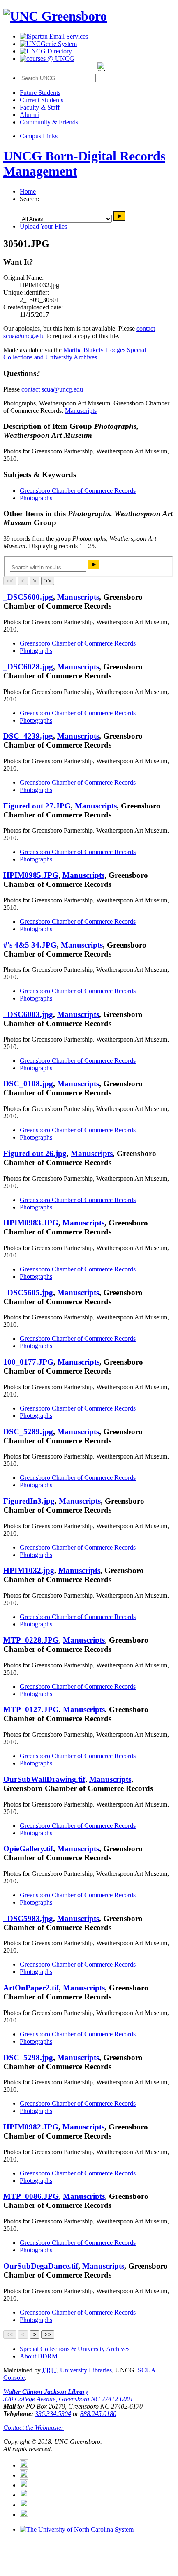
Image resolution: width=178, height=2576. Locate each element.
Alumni (30, 115)
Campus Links (39, 136)
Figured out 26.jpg (35, 1153)
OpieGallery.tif (28, 1849)
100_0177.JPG (28, 1362)
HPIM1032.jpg (29, 1570)
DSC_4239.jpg (28, 736)
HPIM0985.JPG (31, 875)
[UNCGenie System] (48, 44)
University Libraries (86, 2370)
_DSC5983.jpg (28, 1918)
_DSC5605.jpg (28, 1293)
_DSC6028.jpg (28, 667)
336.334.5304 (53, 2414)
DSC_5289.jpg (28, 1432)
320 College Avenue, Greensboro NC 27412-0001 (68, 2399)
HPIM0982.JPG (31, 2127)
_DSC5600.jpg (28, 597)
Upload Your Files (43, 226)
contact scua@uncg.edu (52, 389)
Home (28, 191)
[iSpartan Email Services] (54, 36)
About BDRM (39, 2356)
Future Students (40, 93)
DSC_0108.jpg (28, 1084)
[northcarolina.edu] (77, 2529)
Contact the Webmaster (34, 2428)
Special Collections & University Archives (75, 2349)
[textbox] (48, 567)
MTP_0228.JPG (31, 1640)
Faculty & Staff (40, 107)
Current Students (42, 100)
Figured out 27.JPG (37, 806)
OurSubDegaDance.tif (41, 2266)
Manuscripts (81, 411)
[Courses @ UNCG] (47, 58)
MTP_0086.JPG (31, 2196)
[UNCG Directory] (46, 51)
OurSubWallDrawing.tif (44, 1779)
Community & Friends (49, 122)
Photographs (36, 498)
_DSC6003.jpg (28, 1014)
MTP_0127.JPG (31, 1709)
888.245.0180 (98, 2414)
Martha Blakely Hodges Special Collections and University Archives (75, 354)
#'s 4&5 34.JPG (30, 945)
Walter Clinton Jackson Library (46, 2392)
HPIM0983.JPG (31, 1223)
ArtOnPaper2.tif (31, 1988)
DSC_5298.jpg (28, 2057)
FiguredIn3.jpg (29, 1501)
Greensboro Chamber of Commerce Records (78, 491)
